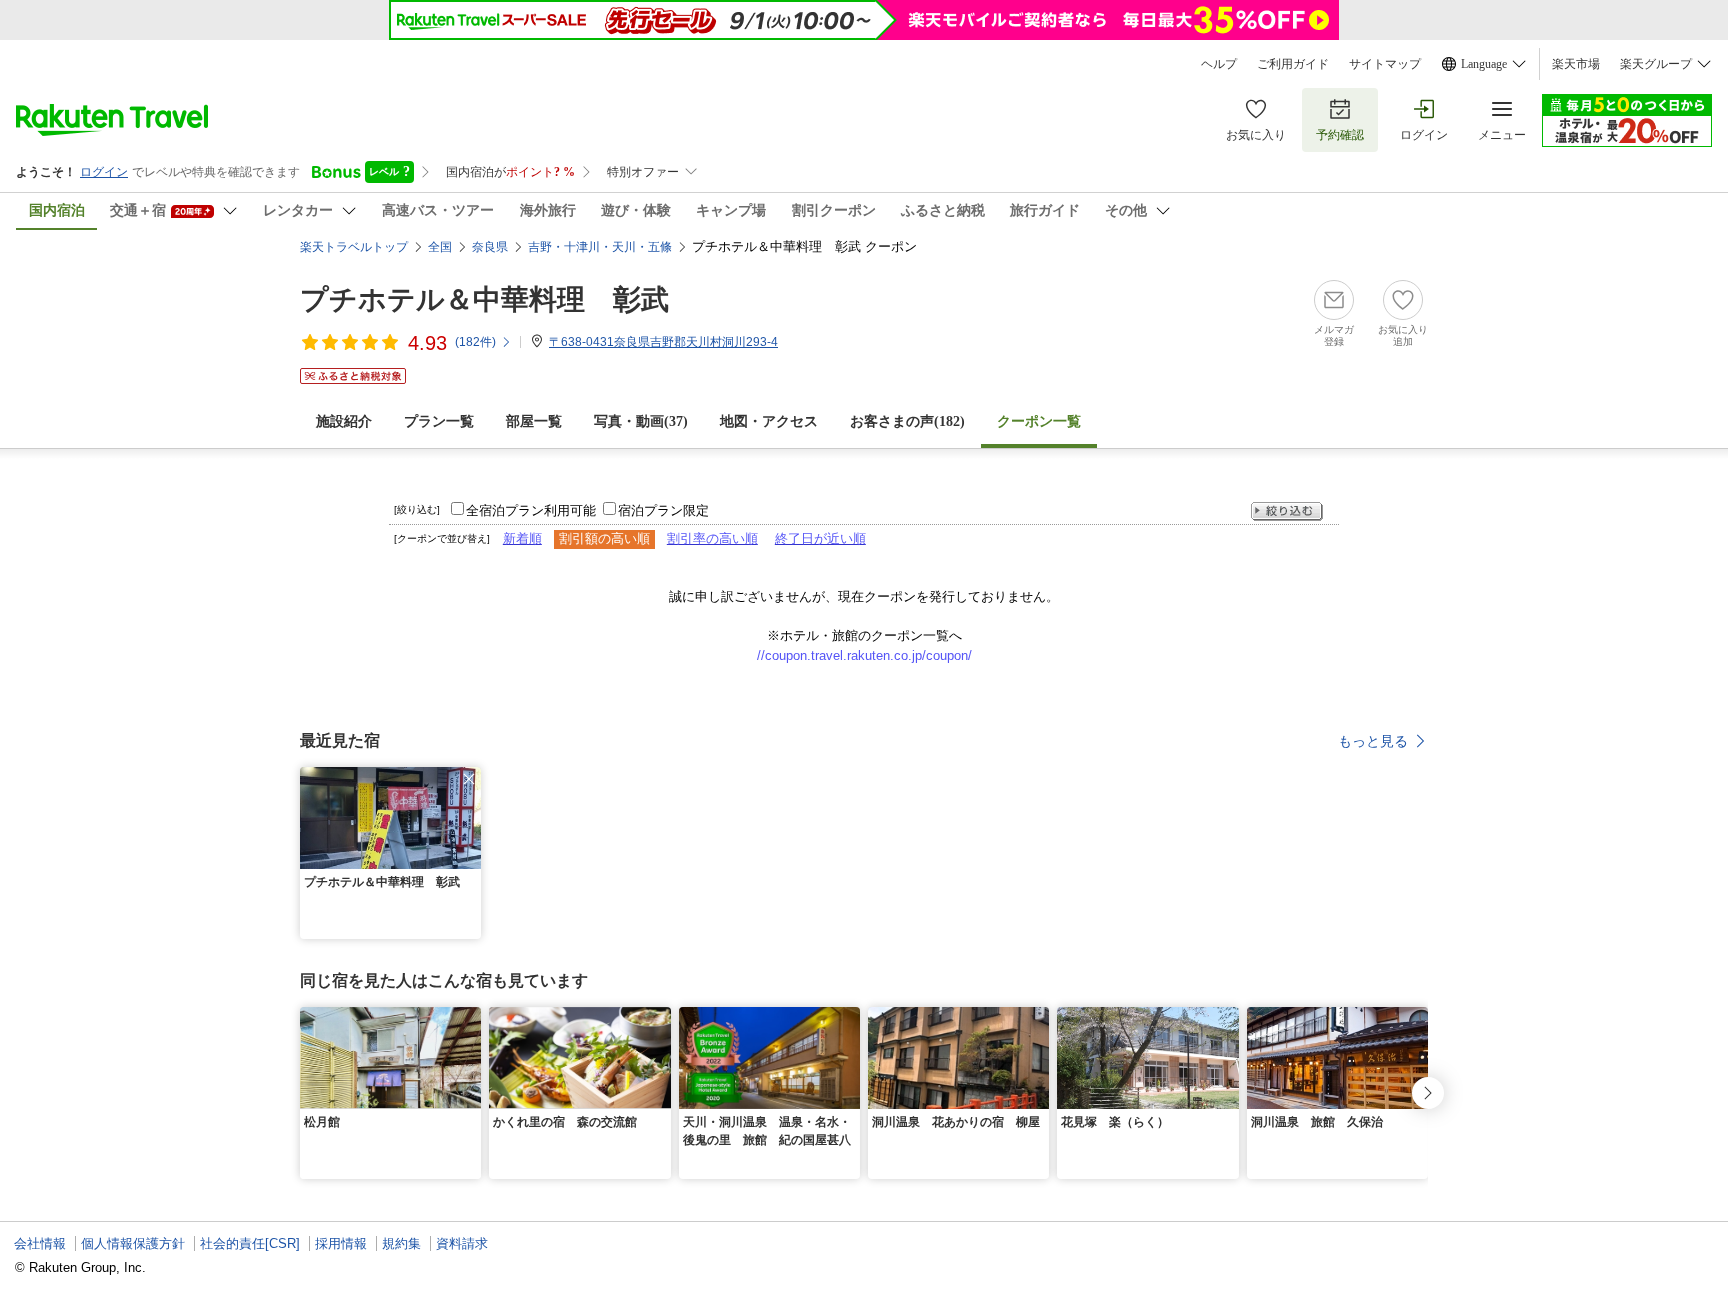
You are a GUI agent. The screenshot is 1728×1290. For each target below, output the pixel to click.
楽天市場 (1576, 64)
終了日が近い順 (820, 538)
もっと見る (1373, 741)
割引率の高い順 (712, 538)
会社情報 (40, 1243)
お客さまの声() (907, 421)
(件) (475, 342)
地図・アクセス (769, 421)
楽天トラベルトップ (354, 247)
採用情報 (341, 1243)
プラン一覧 (439, 421)
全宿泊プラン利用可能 (531, 510)
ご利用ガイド (1293, 64)
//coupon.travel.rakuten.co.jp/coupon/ (864, 655)
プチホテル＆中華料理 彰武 (484, 299)
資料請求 (462, 1243)
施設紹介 (344, 421)
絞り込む (1287, 511)
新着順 (522, 538)
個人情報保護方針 (133, 1243)
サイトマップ (1385, 64)
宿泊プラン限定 (663, 510)
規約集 (401, 1243)
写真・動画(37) (641, 421)
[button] (469, 779)
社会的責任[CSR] (250, 1243)
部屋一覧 (534, 421)
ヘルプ (1219, 64)
